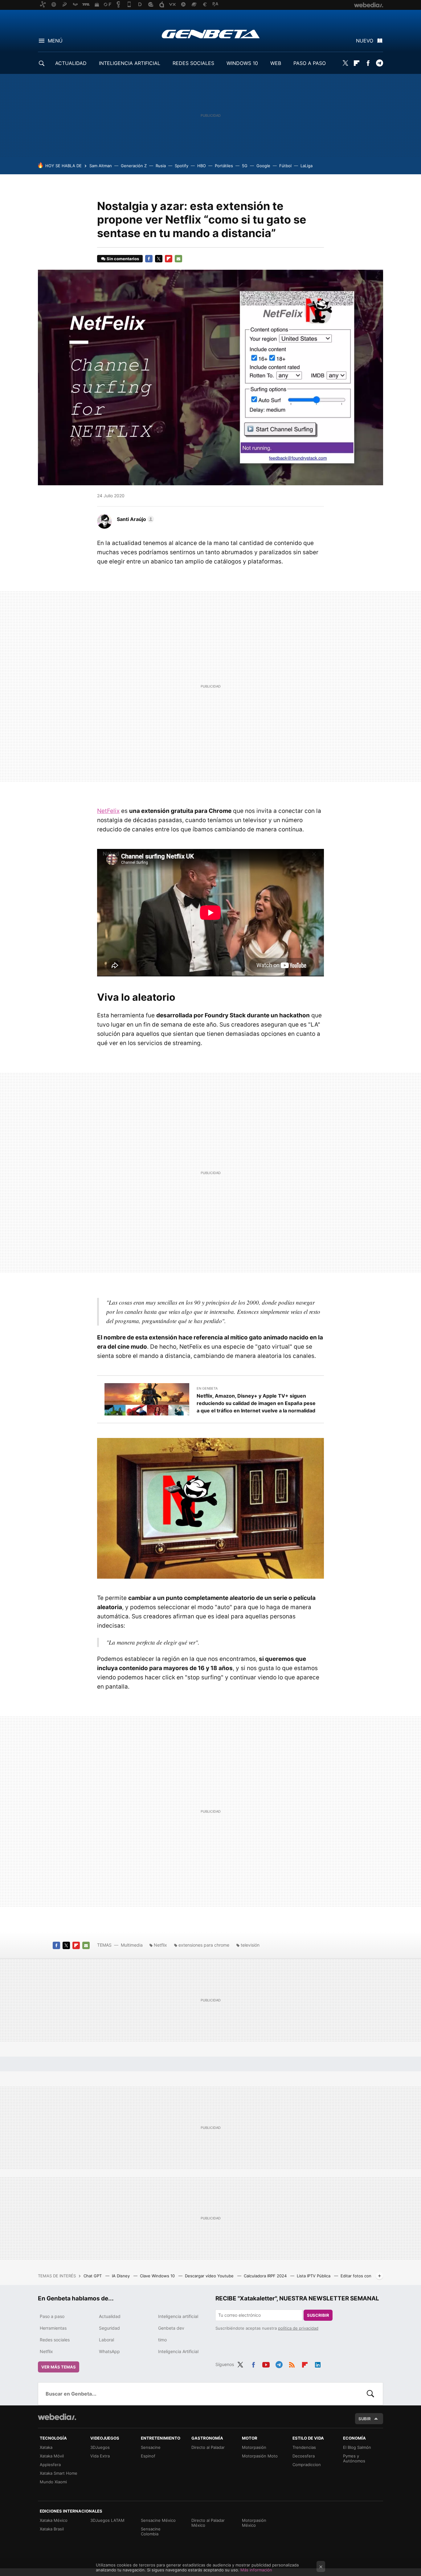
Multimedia (132, 1945)
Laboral (106, 2340)
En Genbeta (207, 1388)
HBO (202, 166)
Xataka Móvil (52, 2456)
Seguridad (109, 2328)
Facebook (368, 63)
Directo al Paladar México (208, 2523)
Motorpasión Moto (260, 2456)
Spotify (182, 166)
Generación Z (134, 166)
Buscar (370, 2394)
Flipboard (357, 63)
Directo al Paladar (208, 2447)
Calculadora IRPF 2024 (266, 2276)
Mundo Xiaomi (53, 2482)
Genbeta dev (171, 2328)
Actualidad (110, 2316)
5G (245, 166)
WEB (276, 63)
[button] (135, 519)
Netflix (160, 1945)
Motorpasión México (254, 2523)
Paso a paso (52, 2316)
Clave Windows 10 (158, 2276)
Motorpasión (254, 2447)
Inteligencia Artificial (178, 2351)
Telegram (379, 63)
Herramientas (53, 2328)
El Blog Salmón (357, 2447)
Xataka (46, 2447)
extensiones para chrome (204, 1945)
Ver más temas (59, 2367)
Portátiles (224, 166)
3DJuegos (100, 2447)
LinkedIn (318, 2364)
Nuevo (365, 41)
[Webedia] (57, 2417)
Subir (365, 2419)
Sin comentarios (123, 259)
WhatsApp (109, 2351)
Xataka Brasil (52, 2529)
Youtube (266, 2364)
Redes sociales (55, 2340)
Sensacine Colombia (151, 2531)
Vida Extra (100, 2456)
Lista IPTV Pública (314, 2276)
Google (263, 166)
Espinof (148, 2456)
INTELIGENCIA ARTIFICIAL (130, 63)
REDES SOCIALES (193, 63)
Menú (55, 41)
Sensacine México (158, 2520)
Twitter (345, 63)
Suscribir (318, 2315)
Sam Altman (101, 166)
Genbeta (211, 34)
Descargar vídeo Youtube (210, 2276)
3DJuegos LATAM (107, 2520)
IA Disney (121, 2276)
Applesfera (50, 2465)
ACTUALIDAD (71, 63)
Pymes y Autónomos (354, 2458)
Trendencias (304, 2447)
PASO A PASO (310, 63)
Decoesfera (304, 2456)
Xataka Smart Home (59, 2473)
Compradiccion (307, 2465)
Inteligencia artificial (178, 2316)
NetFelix (108, 811)
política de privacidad (298, 2328)
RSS (292, 2364)
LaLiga (307, 166)
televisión (250, 1945)
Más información (256, 2570)
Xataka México (54, 2520)
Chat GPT (93, 2276)
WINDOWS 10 (242, 63)
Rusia (161, 166)
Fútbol (285, 166)
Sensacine (151, 2447)
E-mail (178, 259)
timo (162, 2340)
